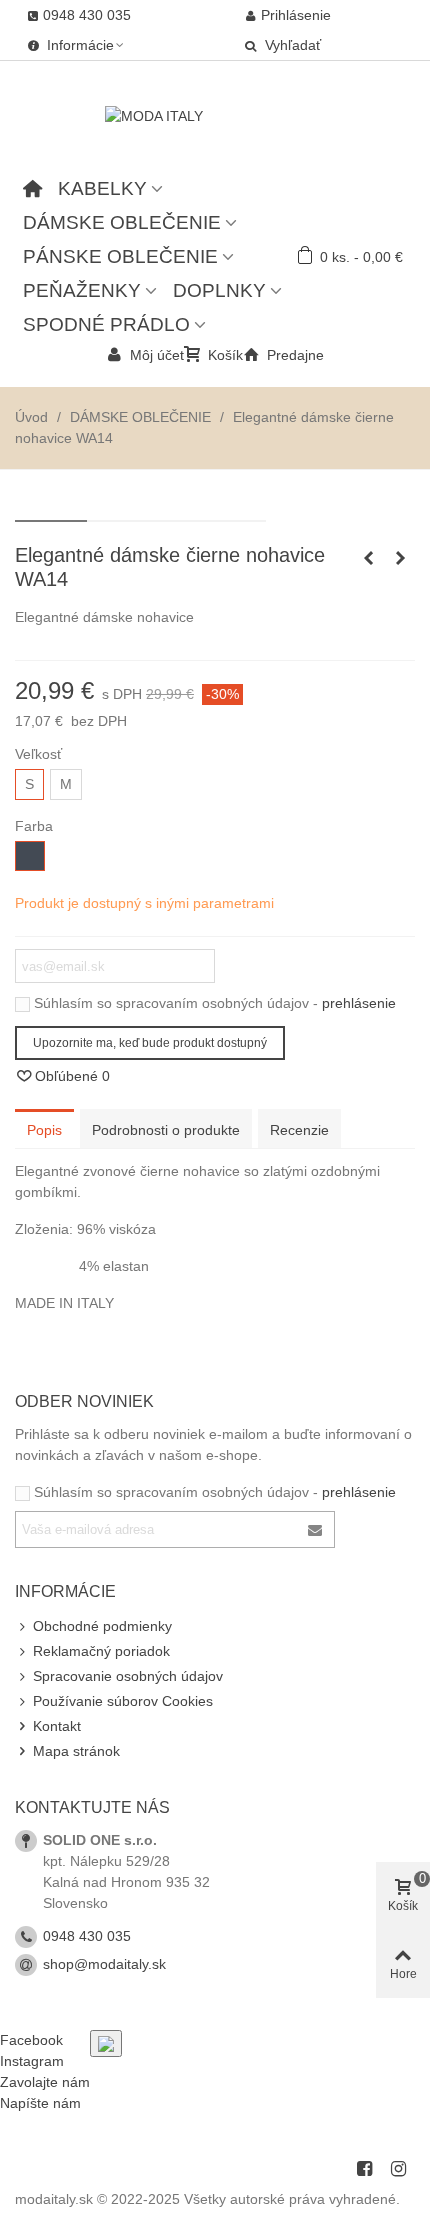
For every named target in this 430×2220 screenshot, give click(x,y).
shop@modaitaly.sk (104, 1964)
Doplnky (219, 290)
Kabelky (102, 188)
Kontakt (57, 1726)
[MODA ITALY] (215, 116)
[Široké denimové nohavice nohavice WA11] (368, 558)
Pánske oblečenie (120, 256)
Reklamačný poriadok (101, 1651)
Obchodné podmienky (102, 1626)
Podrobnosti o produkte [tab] (166, 1130)
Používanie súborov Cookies (123, 1701)
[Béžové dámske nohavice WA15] (400, 558)
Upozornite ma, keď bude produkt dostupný (150, 1043)
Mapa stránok (76, 1751)
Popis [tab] (44, 1130)
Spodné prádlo (106, 324)
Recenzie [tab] (299, 1130)
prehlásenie (359, 1003)
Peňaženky (82, 290)
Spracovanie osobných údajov (128, 1676)
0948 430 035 (87, 1936)
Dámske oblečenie (122, 222)
